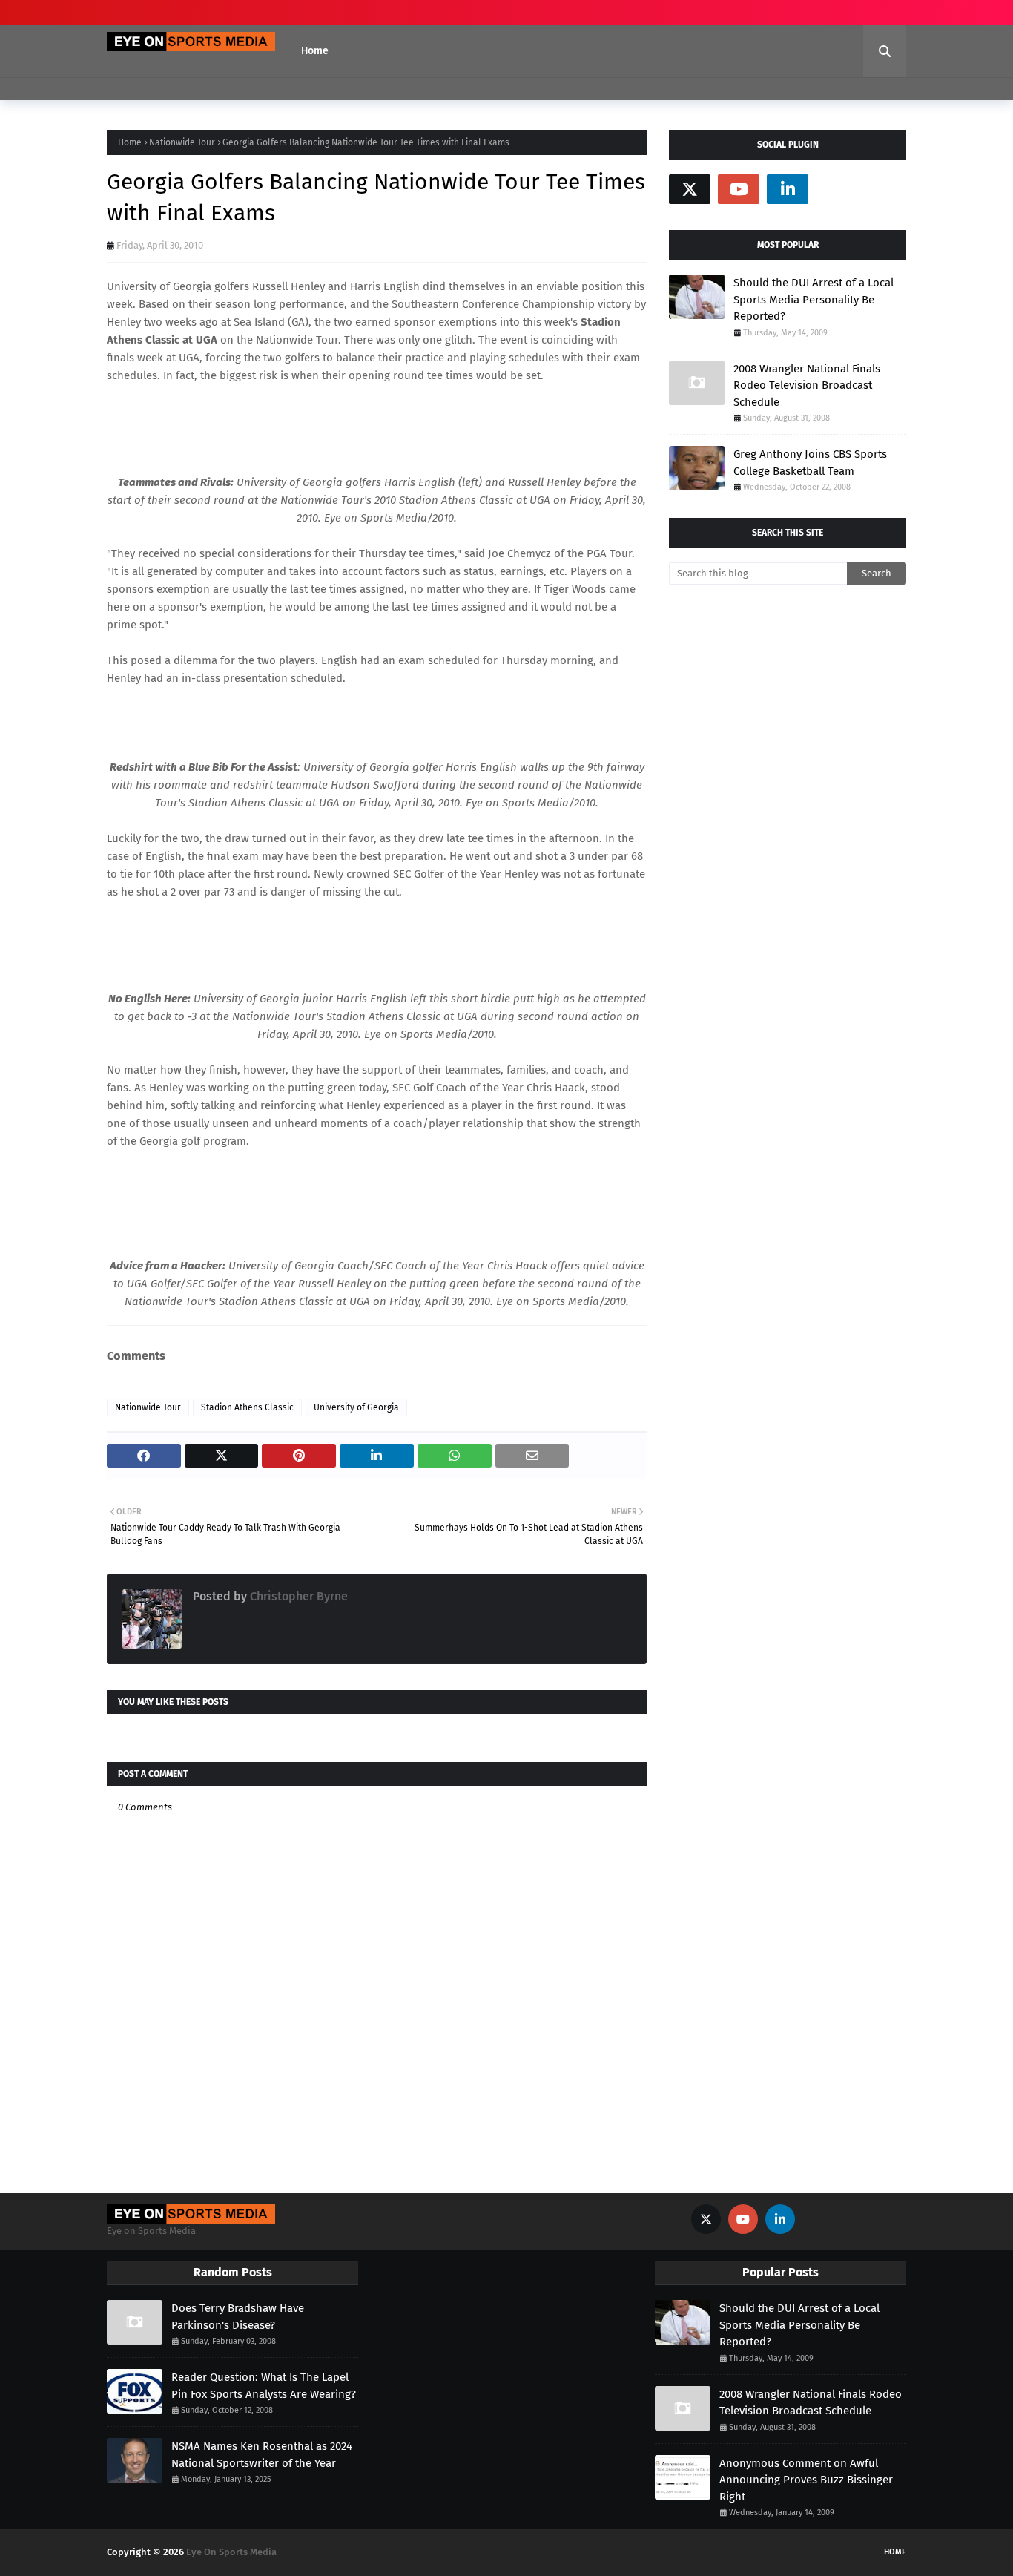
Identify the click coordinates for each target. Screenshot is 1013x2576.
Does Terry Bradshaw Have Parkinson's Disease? (238, 2317)
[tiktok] (837, 189)
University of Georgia (356, 1407)
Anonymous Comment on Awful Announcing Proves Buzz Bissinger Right (806, 2480)
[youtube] (739, 189)
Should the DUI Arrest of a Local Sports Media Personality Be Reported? (814, 299)
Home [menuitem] (315, 51)
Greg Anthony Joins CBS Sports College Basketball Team (810, 463)
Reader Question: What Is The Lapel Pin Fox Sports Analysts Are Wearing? (264, 2386)
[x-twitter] (690, 189)
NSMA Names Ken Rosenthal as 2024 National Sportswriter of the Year (262, 2455)
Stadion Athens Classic (247, 1407)
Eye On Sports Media (231, 2552)
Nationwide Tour (182, 142)
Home (130, 142)
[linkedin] (788, 189)
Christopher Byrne (297, 1596)
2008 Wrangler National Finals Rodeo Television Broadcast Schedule (807, 385)
